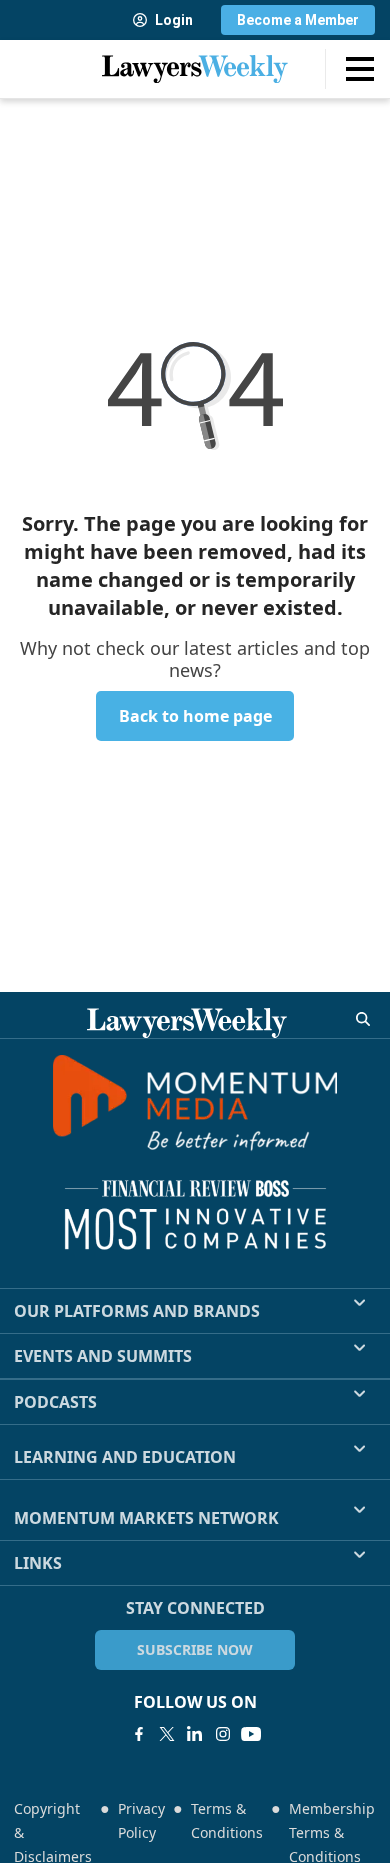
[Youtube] (251, 1734)
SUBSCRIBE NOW (195, 1649)
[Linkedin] (195, 1734)
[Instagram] (223, 1734)
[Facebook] (139, 1734)
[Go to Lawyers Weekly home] (195, 69)
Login (174, 20)
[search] (363, 1019)
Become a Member (298, 20)
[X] (167, 1734)
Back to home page (195, 716)
